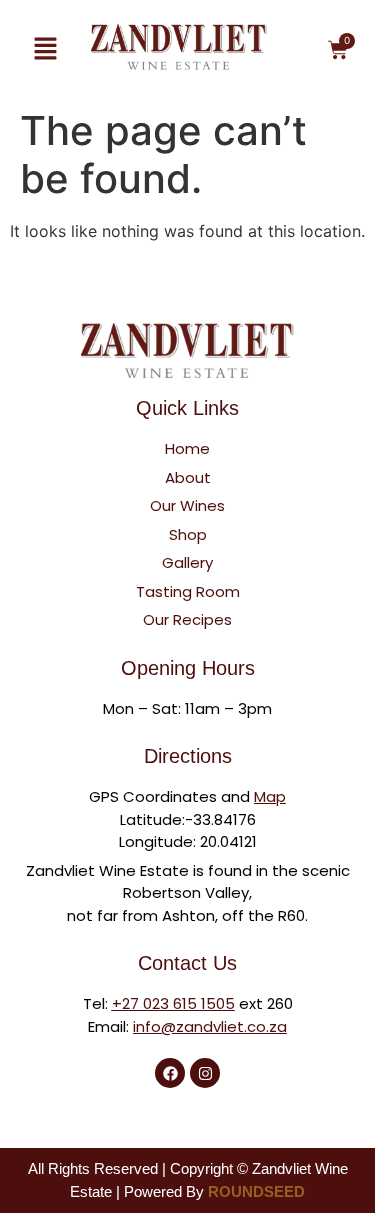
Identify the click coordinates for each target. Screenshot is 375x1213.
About (188, 477)
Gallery (187, 562)
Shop (188, 534)
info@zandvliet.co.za (210, 1026)
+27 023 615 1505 (173, 1003)
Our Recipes (187, 619)
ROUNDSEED (256, 1191)
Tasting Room (188, 591)
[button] (45, 49)
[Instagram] (205, 1073)
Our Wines (187, 505)
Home (187, 448)
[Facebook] (170, 1073)
